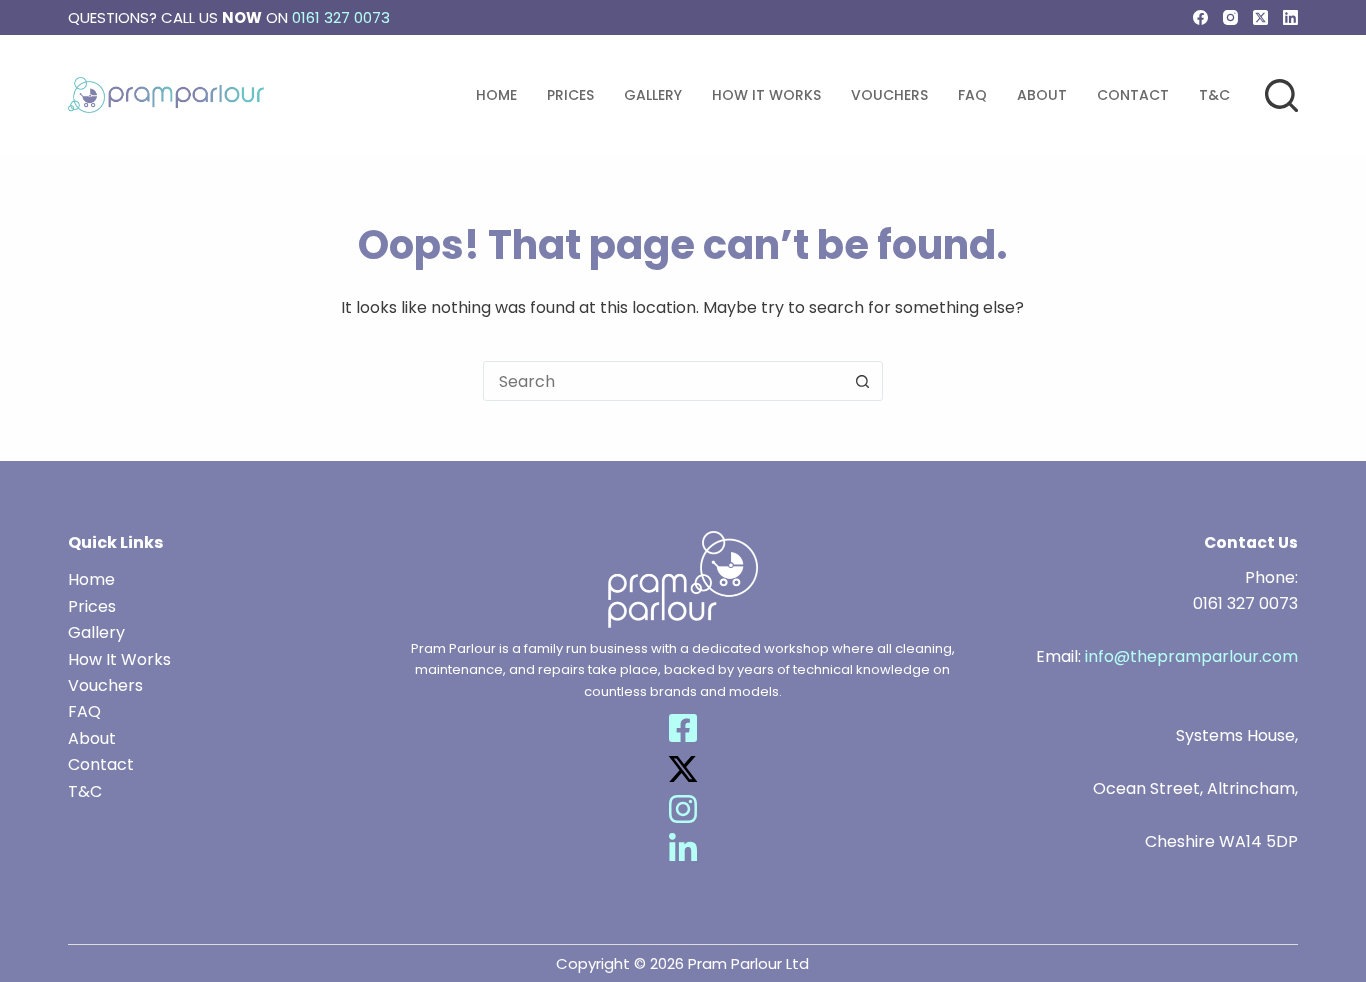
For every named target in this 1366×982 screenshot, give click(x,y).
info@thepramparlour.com (1191, 656)
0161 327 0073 (341, 17)
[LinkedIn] (1290, 17)
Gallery (653, 95)
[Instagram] (1230, 17)
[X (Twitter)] (1260, 17)
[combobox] (664, 381)
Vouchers (889, 95)
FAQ (972, 95)
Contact (1133, 95)
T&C (1214, 95)
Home (496, 95)
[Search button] (863, 381)
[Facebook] (1200, 17)
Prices (570, 95)
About (1042, 95)
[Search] (1281, 95)
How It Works (766, 95)
